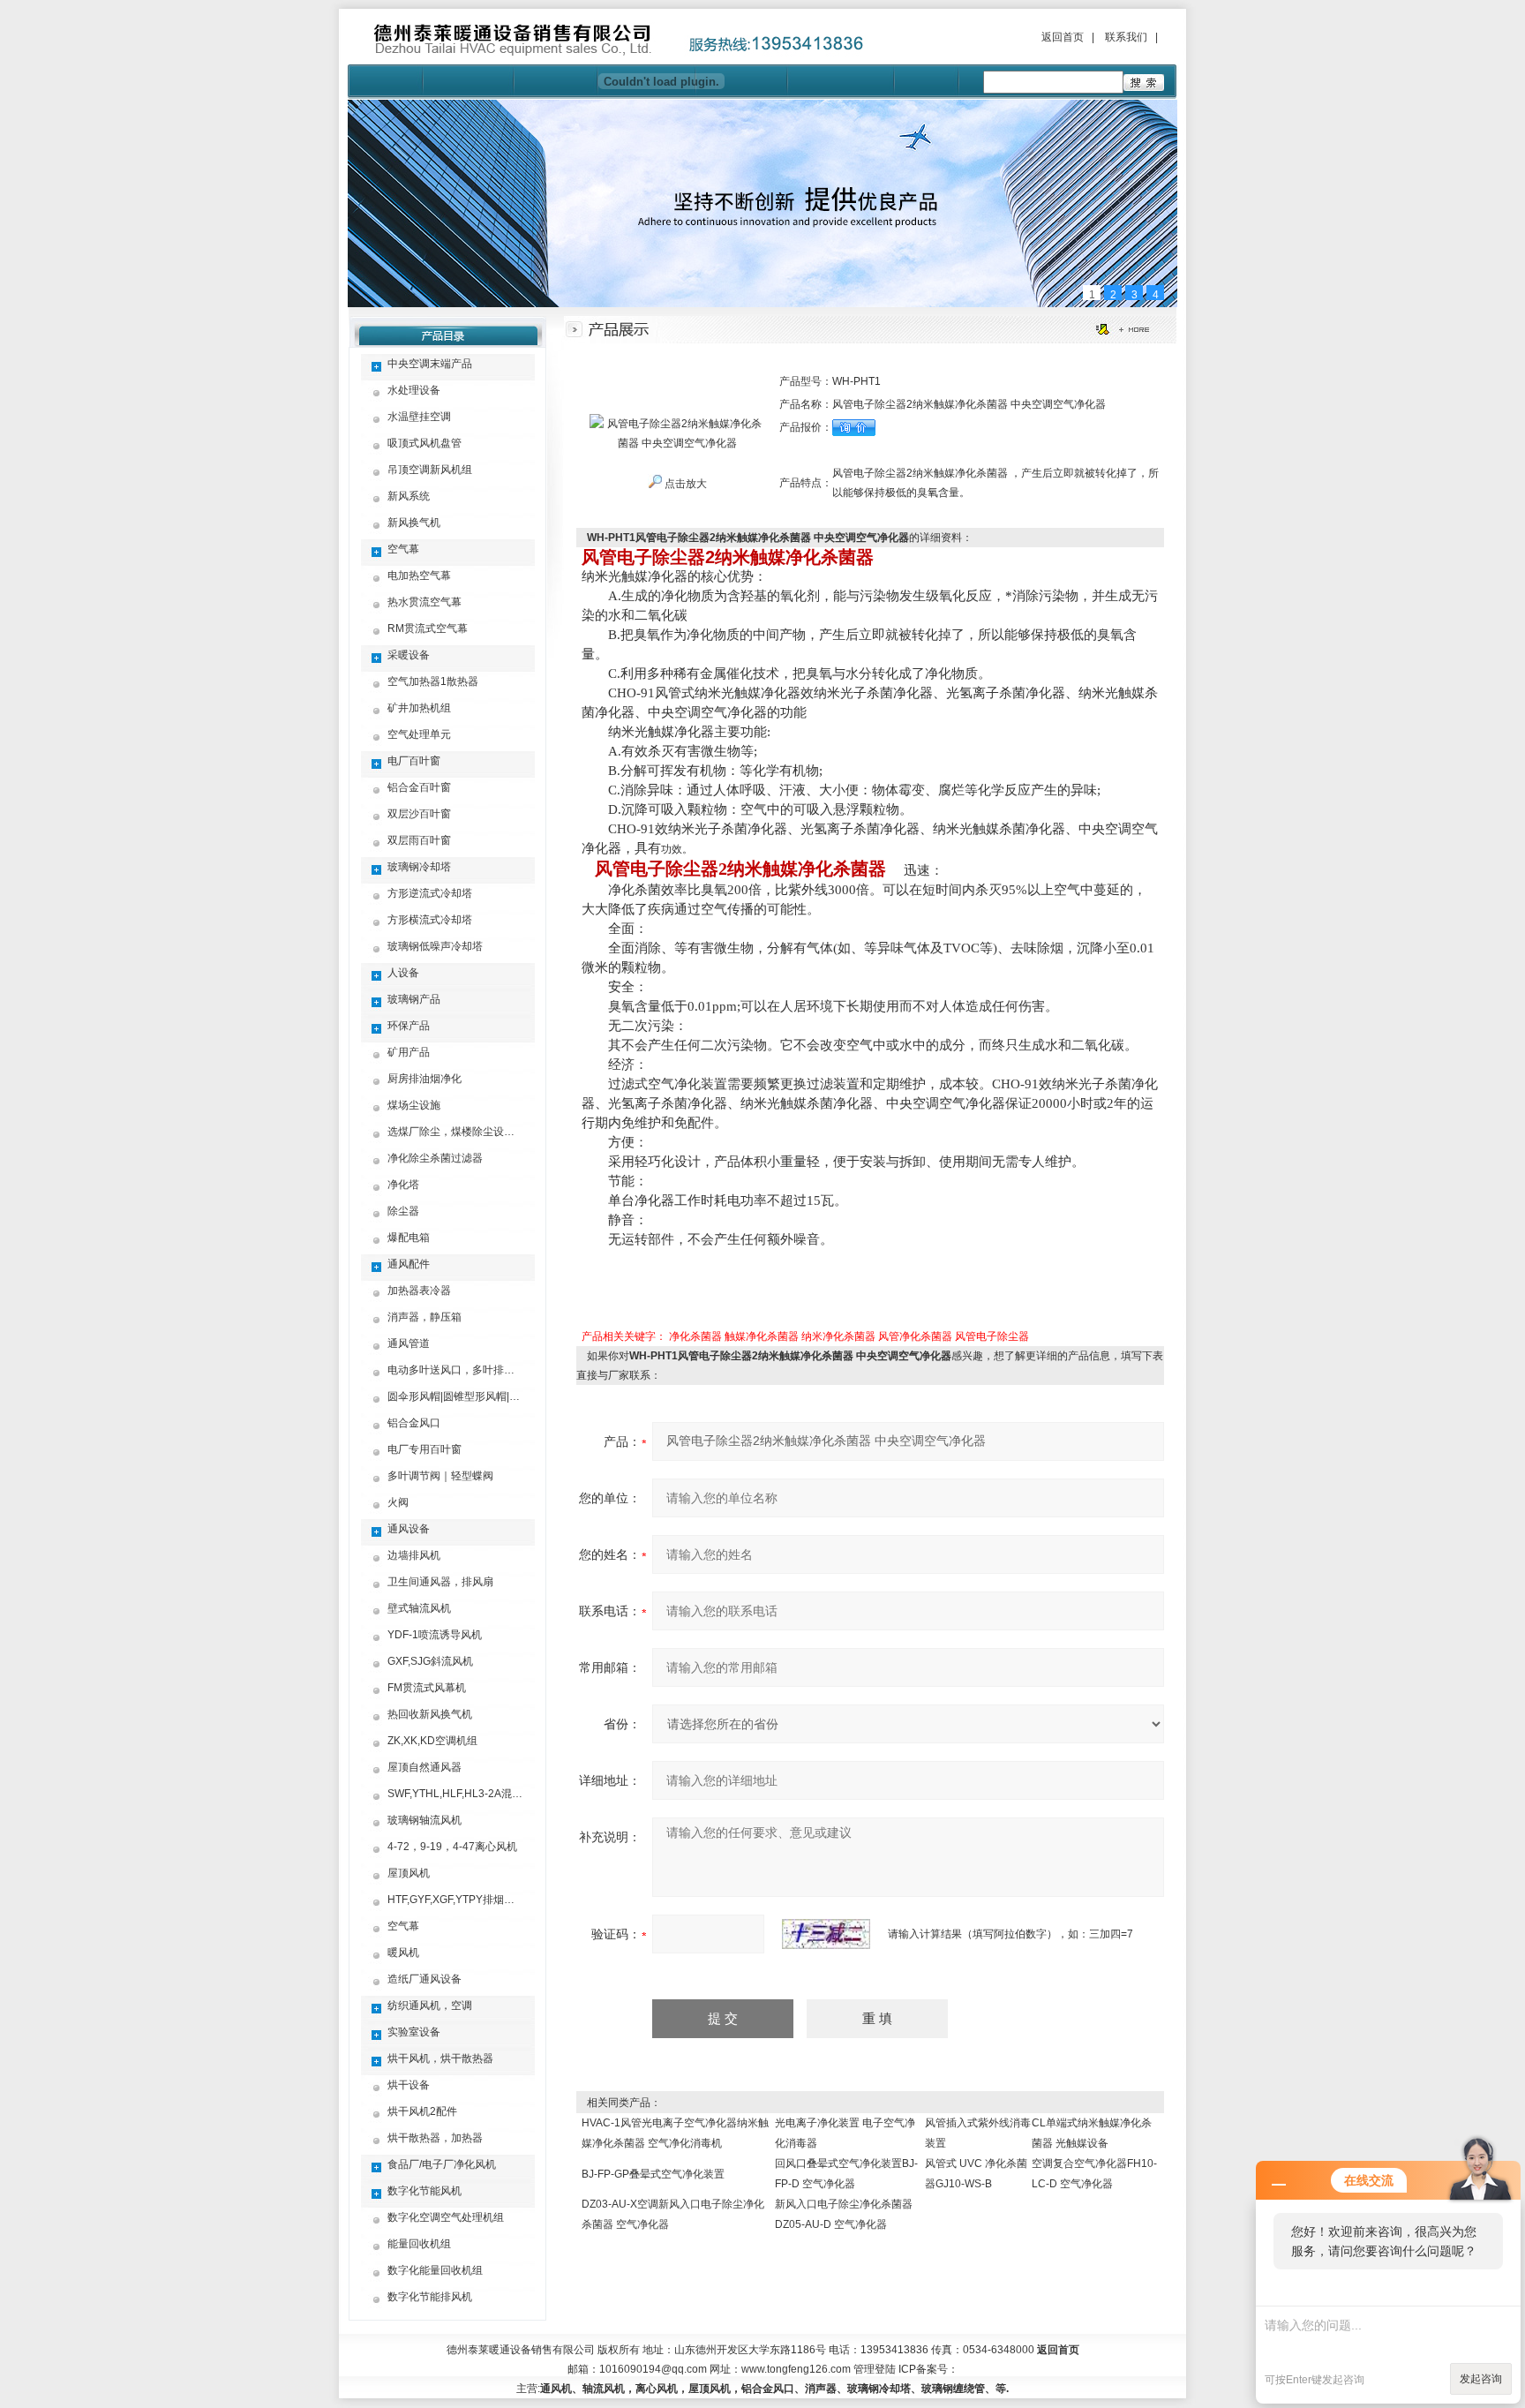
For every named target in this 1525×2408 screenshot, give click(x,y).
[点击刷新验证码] (826, 1934)
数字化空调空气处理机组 (446, 2217)
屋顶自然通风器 (424, 1767)
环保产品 (409, 1026)
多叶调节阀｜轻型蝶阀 (440, 1476)
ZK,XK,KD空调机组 (432, 1741)
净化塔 (403, 1185)
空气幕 (403, 549)
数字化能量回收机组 (435, 2270)
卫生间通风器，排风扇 (440, 1582)
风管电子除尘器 (992, 1336)
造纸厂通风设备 (424, 1979)
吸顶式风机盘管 (424, 443)
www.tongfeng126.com (796, 2369)
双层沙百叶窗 (419, 814)
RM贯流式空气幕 (428, 628)
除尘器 (403, 1211)
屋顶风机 (409, 1873)
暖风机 (403, 1953)
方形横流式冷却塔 (430, 920)
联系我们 (1126, 37)
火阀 (398, 1502)
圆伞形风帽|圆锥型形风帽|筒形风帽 (470, 1396)
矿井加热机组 (419, 708)
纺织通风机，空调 (430, 2005)
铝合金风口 (414, 1423)
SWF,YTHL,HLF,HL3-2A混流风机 (466, 1794)
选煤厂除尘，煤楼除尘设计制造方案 (472, 1132)
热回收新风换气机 (430, 1714)
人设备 (403, 973)
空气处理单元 (419, 734)
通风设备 (409, 1529)
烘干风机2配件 (422, 2111)
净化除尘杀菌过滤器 (435, 1158)
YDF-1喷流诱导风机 (435, 1635)
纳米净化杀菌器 (838, 1336)
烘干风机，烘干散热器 (440, 2058)
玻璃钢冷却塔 (419, 867)
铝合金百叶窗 (419, 787)
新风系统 (409, 496)
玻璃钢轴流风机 (424, 1820)
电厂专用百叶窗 (424, 1449)
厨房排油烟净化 (424, 1079)
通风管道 (409, 1343)
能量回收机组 (419, 2244)
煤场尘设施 (414, 1105)
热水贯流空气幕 (424, 602)
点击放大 (684, 484)
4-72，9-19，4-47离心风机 (452, 1847)
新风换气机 (414, 523)
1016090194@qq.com (653, 2369)
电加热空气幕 (419, 576)
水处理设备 (414, 390)
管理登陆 (875, 2369)
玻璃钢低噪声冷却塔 (435, 946)
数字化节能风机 (424, 2191)
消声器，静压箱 (424, 1317)
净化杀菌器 (695, 1336)
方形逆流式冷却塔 (430, 893)
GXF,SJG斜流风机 (430, 1661)
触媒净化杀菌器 (762, 1336)
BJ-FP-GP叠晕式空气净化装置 (653, 2174)
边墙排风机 (414, 1555)
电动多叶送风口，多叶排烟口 (456, 1370)
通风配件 (409, 1264)
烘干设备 (409, 2085)
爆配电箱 (409, 1238)
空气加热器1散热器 (433, 681)
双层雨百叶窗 (419, 840)
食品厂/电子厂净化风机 (442, 2164)
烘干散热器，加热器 (435, 2138)
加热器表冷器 (419, 1291)
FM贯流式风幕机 (427, 1688)
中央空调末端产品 (430, 364)
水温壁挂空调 (419, 417)
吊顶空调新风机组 (430, 470)
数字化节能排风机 (430, 2297)
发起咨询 (1481, 2379)
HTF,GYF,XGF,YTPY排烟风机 (456, 1900)
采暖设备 (409, 655)
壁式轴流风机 (419, 1608)
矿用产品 (409, 1052)
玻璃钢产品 (414, 999)
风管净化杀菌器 (915, 1336)
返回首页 (1063, 37)
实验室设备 (414, 2032)
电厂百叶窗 (414, 761)
